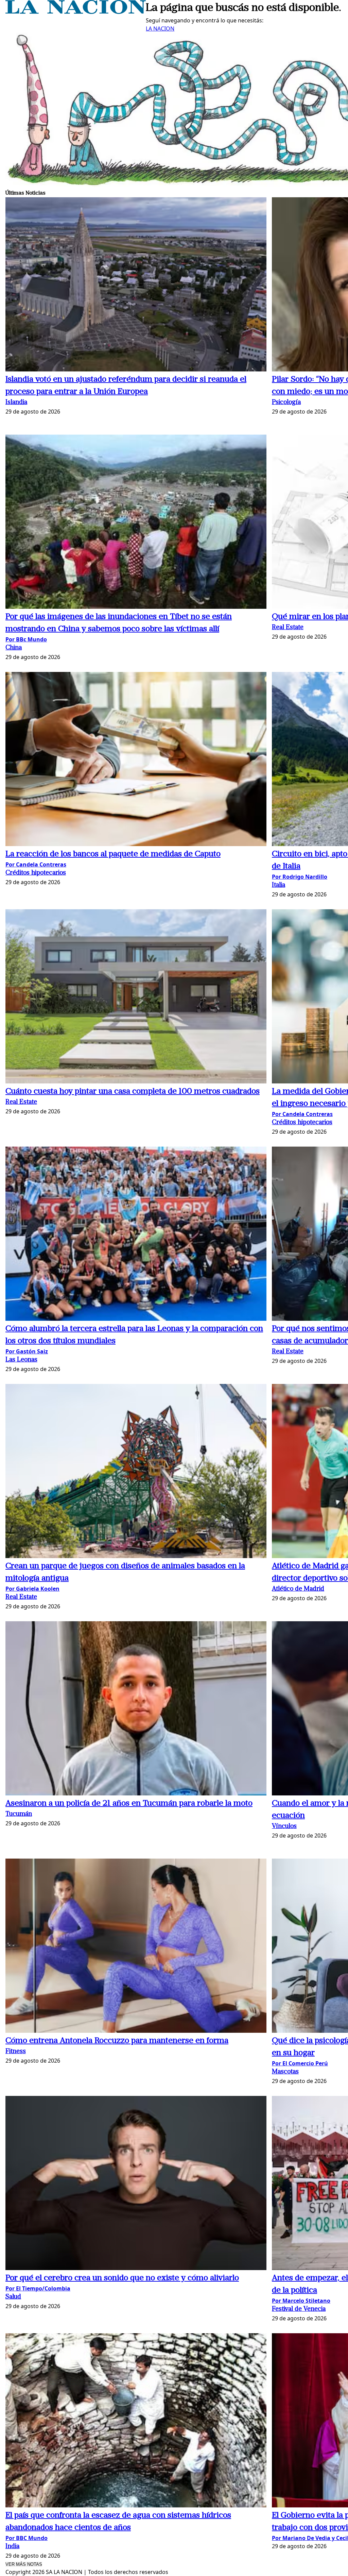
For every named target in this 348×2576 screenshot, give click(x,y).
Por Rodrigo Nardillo (300, 877)
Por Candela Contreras (36, 864)
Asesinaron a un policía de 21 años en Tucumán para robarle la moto (129, 1804)
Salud (13, 2297)
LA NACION (160, 29)
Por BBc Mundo (26, 639)
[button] (136, 285)
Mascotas (285, 2072)
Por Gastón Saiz (27, 1351)
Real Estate (288, 628)
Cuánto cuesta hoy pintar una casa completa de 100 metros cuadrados (133, 1092)
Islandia (16, 403)
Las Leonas (21, 1360)
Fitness (16, 2052)
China (14, 648)
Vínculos (284, 1826)
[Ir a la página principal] (76, 12)
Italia (279, 885)
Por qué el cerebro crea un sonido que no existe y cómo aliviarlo (122, 2278)
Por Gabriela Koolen (32, 1589)
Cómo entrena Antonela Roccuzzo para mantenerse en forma (117, 2041)
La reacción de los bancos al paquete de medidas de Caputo (113, 854)
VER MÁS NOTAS (24, 2564)
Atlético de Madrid (298, 1589)
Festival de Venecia (299, 2309)
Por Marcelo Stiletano (301, 2301)
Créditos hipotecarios (36, 873)
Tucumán (19, 1814)
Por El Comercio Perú (300, 2063)
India (12, 2547)
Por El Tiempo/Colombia (38, 2288)
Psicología (286, 403)
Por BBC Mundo (27, 2538)
